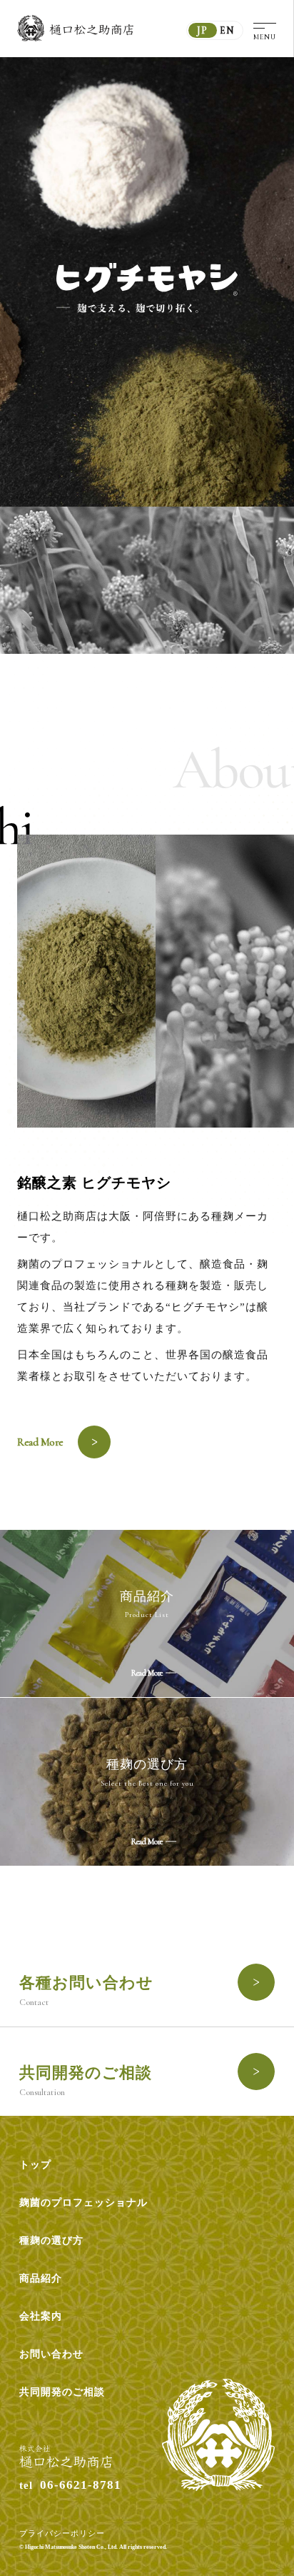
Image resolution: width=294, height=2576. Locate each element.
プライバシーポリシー (62, 2533)
